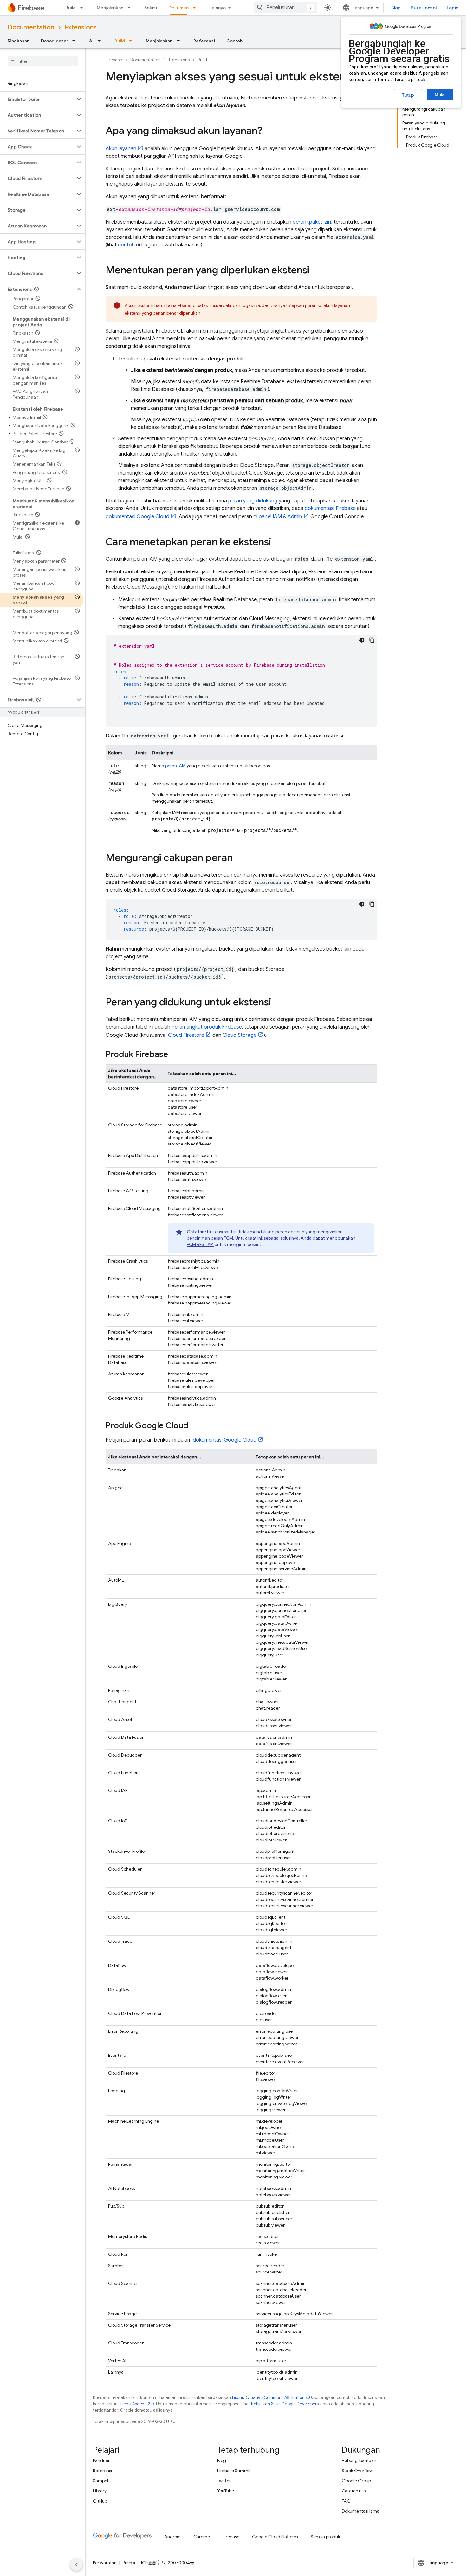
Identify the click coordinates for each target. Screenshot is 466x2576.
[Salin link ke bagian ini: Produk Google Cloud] (195, 1426)
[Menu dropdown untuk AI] (101, 41)
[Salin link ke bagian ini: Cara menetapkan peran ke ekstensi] (277, 543)
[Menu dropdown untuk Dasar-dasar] (76, 41)
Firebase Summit (234, 2471)
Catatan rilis (354, 2491)
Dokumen (178, 8)
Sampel (100, 2481)
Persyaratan (105, 2563)
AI (91, 41)
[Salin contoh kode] (372, 640)
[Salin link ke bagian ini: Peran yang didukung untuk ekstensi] (277, 1003)
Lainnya (218, 8)
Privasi (129, 2563)
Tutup (408, 95)
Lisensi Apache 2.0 (136, 2404)
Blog (396, 8)
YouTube (226, 2491)
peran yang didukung (253, 501)
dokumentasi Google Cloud (137, 517)
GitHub (100, 2501)
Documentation (31, 27)
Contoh (234, 41)
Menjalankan (110, 8)
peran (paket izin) (313, 222)
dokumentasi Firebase (330, 508)
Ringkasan (19, 41)
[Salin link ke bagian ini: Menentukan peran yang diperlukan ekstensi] (316, 271)
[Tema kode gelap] (362, 640)
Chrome (202, 2537)
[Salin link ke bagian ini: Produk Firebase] (174, 1055)
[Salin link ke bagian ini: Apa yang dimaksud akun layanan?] (269, 131)
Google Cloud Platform (275, 2537)
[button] (38, 99)
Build (71, 8)
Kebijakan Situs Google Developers (285, 2404)
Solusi (151, 8)
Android (172, 2537)
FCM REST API (200, 1244)
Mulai (440, 95)
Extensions (81, 27)
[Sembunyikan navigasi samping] (76, 2565)
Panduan (102, 2460)
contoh (126, 245)
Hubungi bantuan (359, 2460)
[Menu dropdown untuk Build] (83, 8)
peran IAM (175, 766)
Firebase (114, 60)
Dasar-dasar (55, 41)
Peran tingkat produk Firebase (207, 1027)
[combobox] (285, 8)
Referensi (204, 41)
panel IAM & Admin (280, 517)
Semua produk (325, 2537)
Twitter (224, 2481)
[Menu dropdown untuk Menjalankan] (131, 8)
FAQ (346, 2501)
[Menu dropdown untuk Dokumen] (196, 8)
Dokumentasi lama (361, 2511)
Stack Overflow (357, 2471)
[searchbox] (43, 61)
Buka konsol (424, 8)
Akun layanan (121, 149)
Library (100, 2491)
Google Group (356, 2481)
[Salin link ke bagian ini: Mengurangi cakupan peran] (239, 858)
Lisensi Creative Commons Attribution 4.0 (272, 2397)
